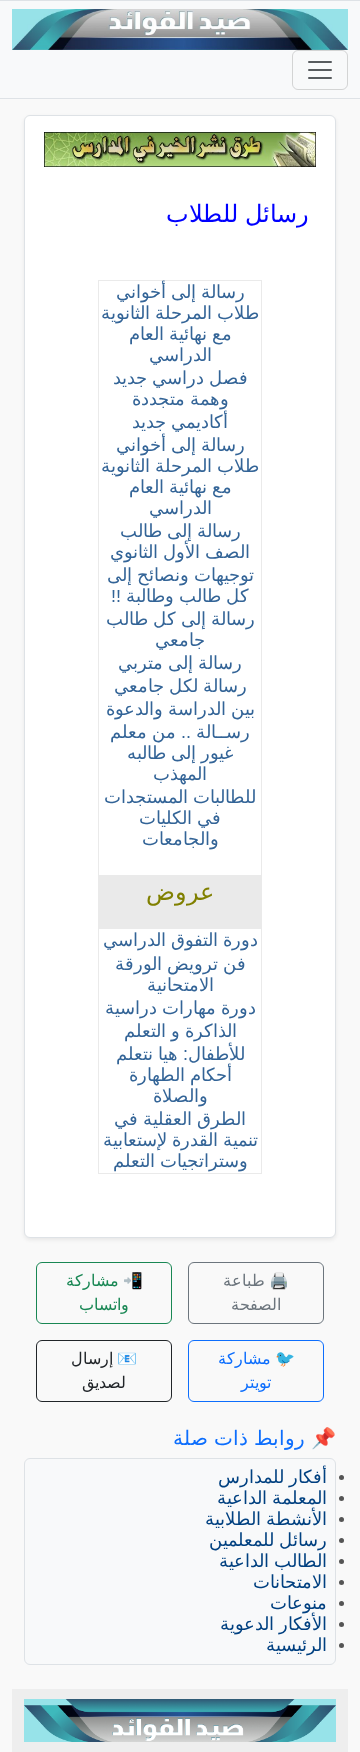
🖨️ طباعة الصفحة (256, 1292)
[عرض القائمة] (320, 70)
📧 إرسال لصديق (104, 1370)
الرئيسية (296, 1645)
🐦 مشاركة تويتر (256, 1370)
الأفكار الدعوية (273, 1624)
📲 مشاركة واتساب (104, 1292)
